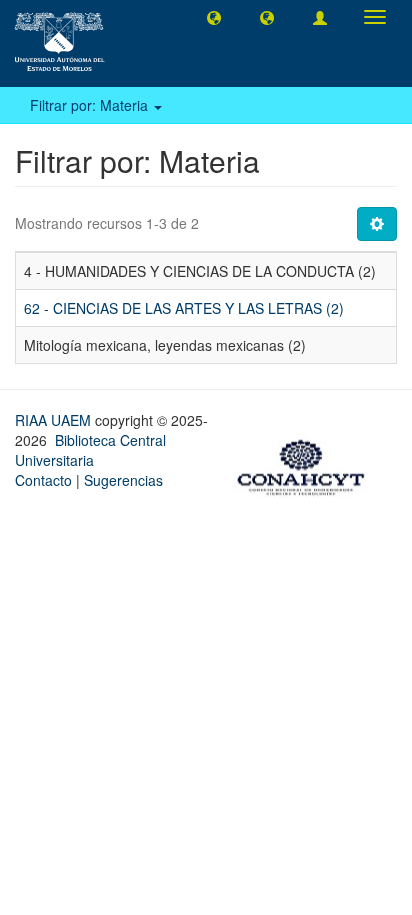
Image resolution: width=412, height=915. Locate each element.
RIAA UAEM (55, 420)
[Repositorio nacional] (307, 465)
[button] (214, 17)
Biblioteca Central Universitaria (90, 450)
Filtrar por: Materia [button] (91, 105)
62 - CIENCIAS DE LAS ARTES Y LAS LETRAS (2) (184, 308)
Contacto (43, 480)
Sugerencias (123, 480)
